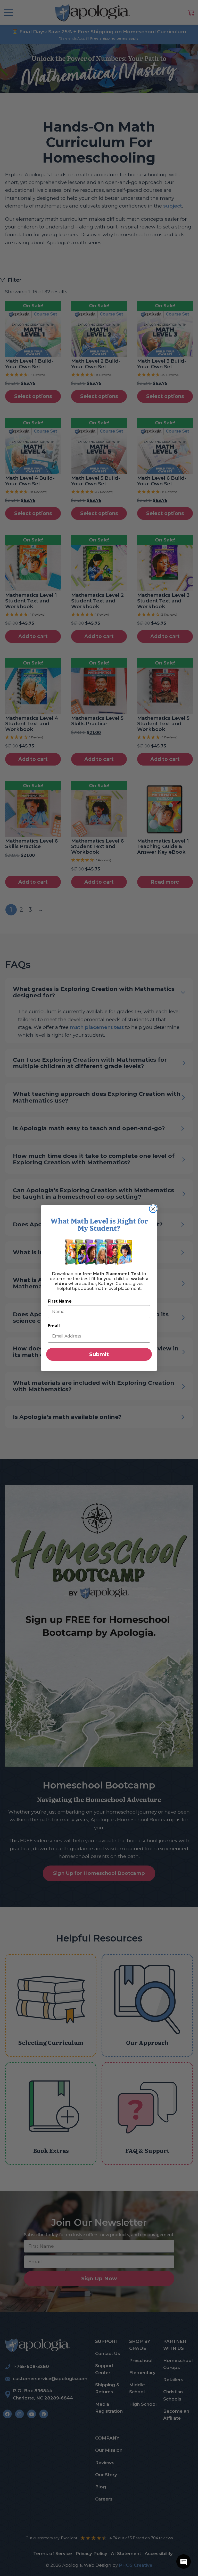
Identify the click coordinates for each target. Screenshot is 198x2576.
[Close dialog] (153, 1209)
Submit (99, 1354)
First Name (60, 1301)
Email (54, 1326)
